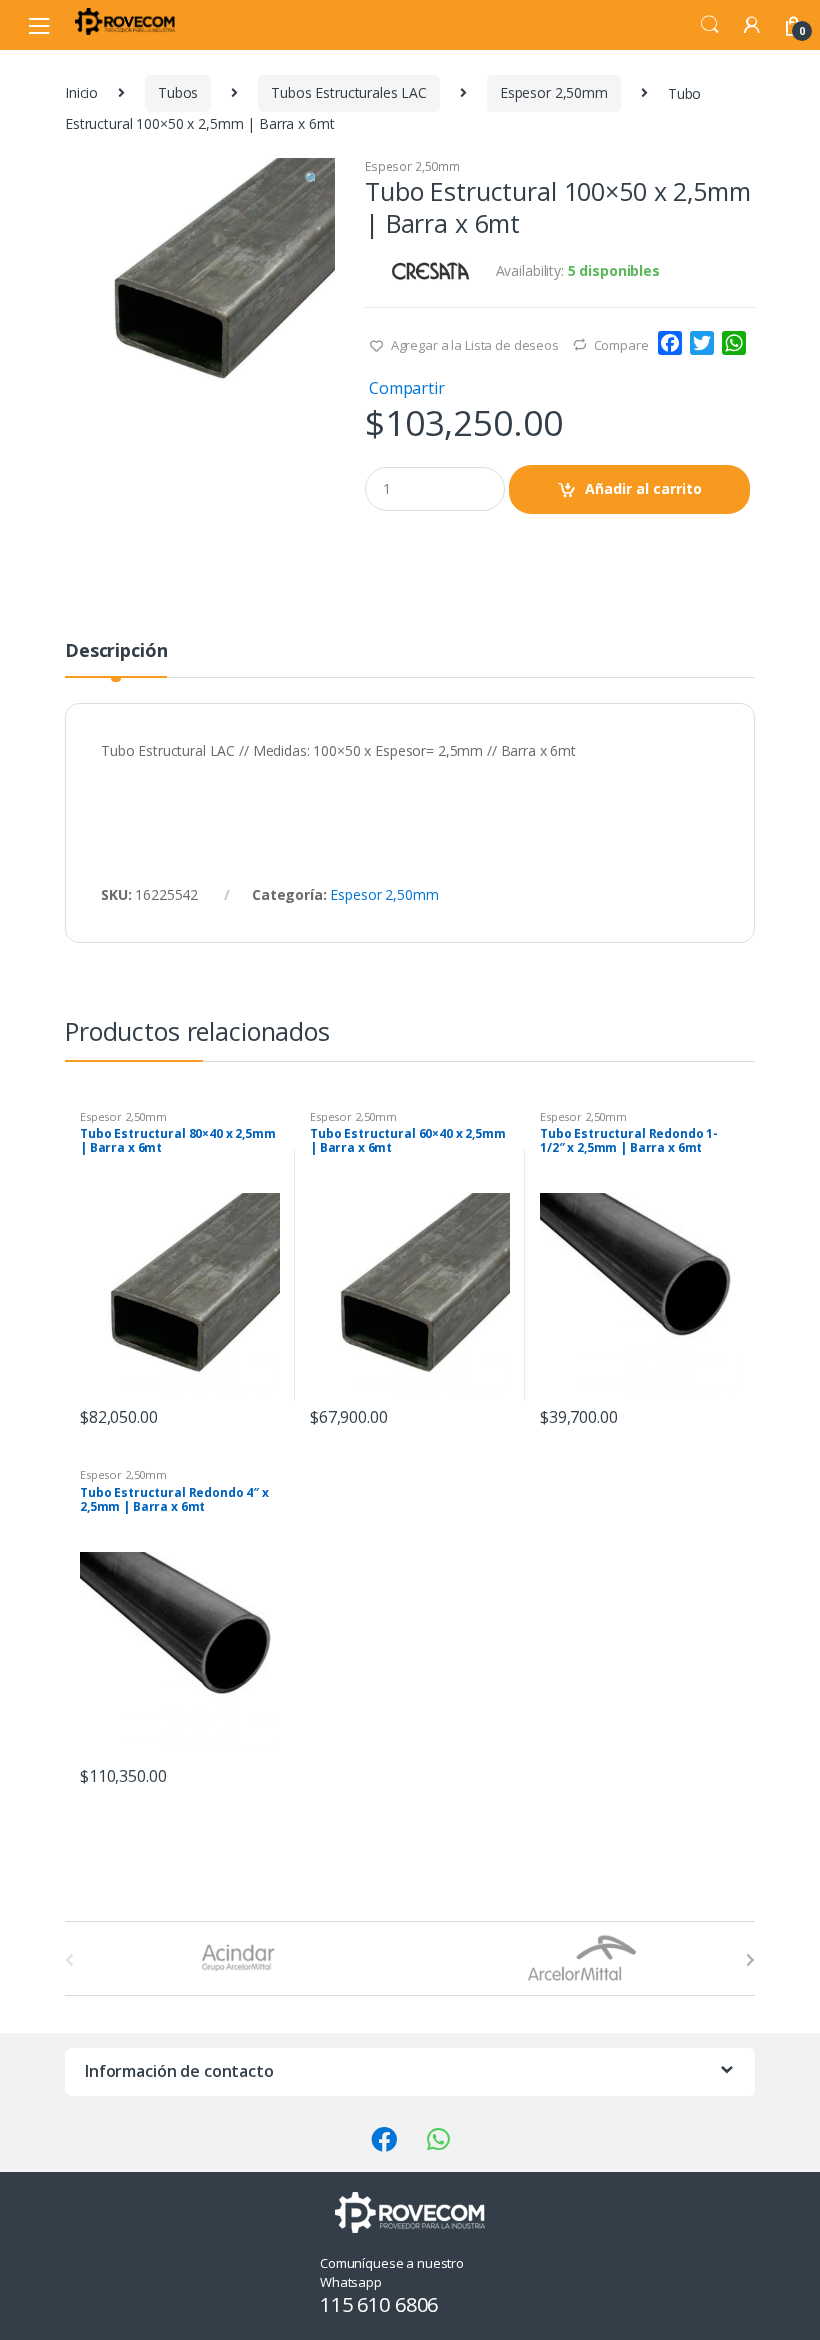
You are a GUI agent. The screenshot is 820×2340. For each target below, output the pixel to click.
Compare (621, 345)
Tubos (178, 92)
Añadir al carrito (643, 488)
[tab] (116, 659)
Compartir (407, 388)
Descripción (116, 651)
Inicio (81, 92)
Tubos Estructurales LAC (349, 92)
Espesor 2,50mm (554, 92)
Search (710, 25)
